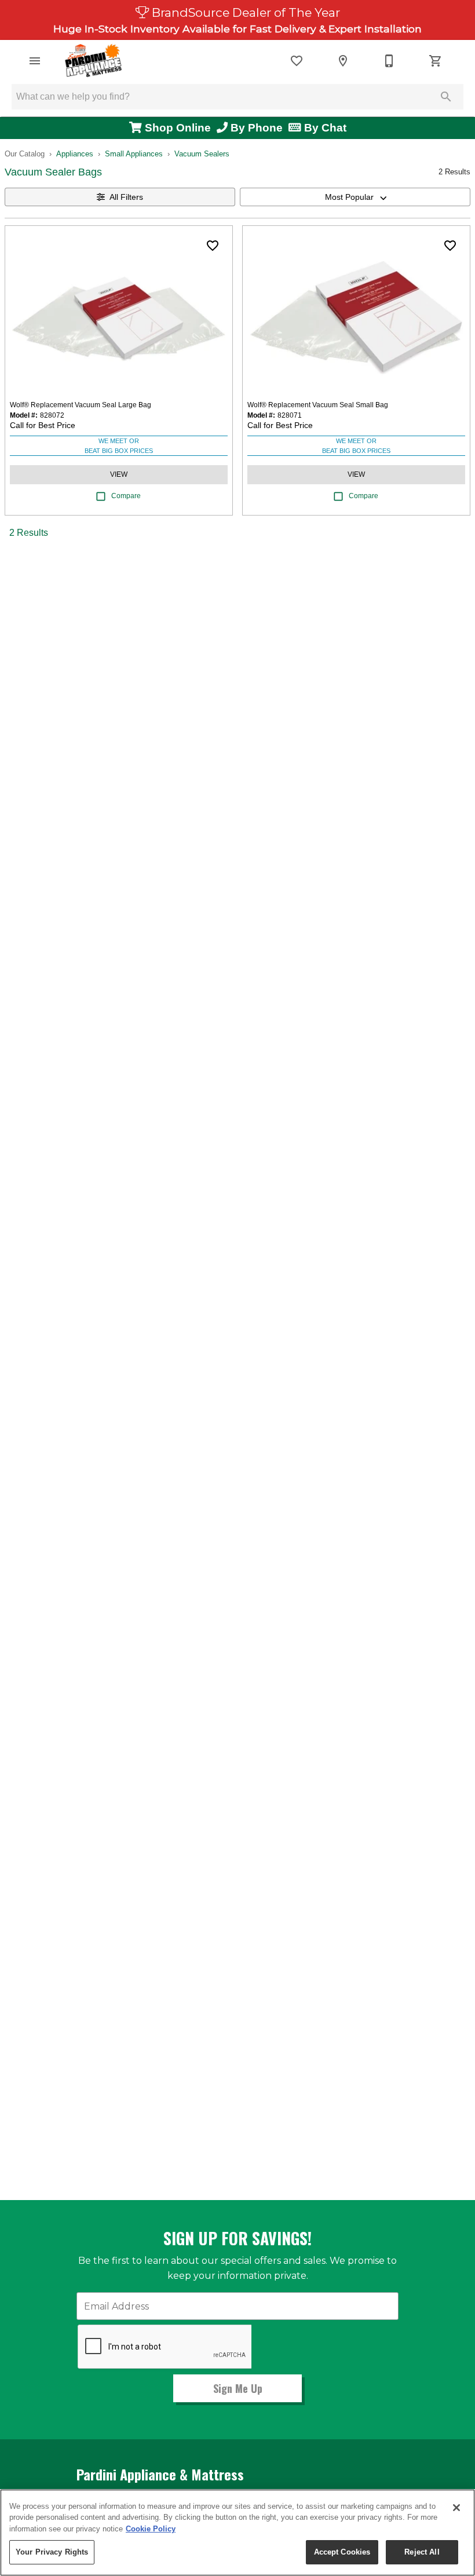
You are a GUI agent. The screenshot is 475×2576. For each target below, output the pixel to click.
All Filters (126, 197)
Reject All (422, 2552)
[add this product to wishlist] (213, 246)
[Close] (456, 2508)
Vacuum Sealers (202, 154)
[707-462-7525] (389, 61)
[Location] (343, 61)
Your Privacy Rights (52, 2552)
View (119, 474)
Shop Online (179, 128)
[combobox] (355, 197)
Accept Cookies (342, 2552)
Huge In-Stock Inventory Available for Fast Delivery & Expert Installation (237, 29)
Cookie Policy (151, 2529)
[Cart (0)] (436, 61)
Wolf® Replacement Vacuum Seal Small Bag (318, 405)
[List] (297, 61)
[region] (237, 2533)
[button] (35, 61)
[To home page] (94, 61)
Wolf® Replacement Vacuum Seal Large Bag (81, 405)
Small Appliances (134, 154)
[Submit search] (446, 97)
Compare (126, 496)
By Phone (258, 128)
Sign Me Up (238, 2388)
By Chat (324, 128)
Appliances (75, 154)
